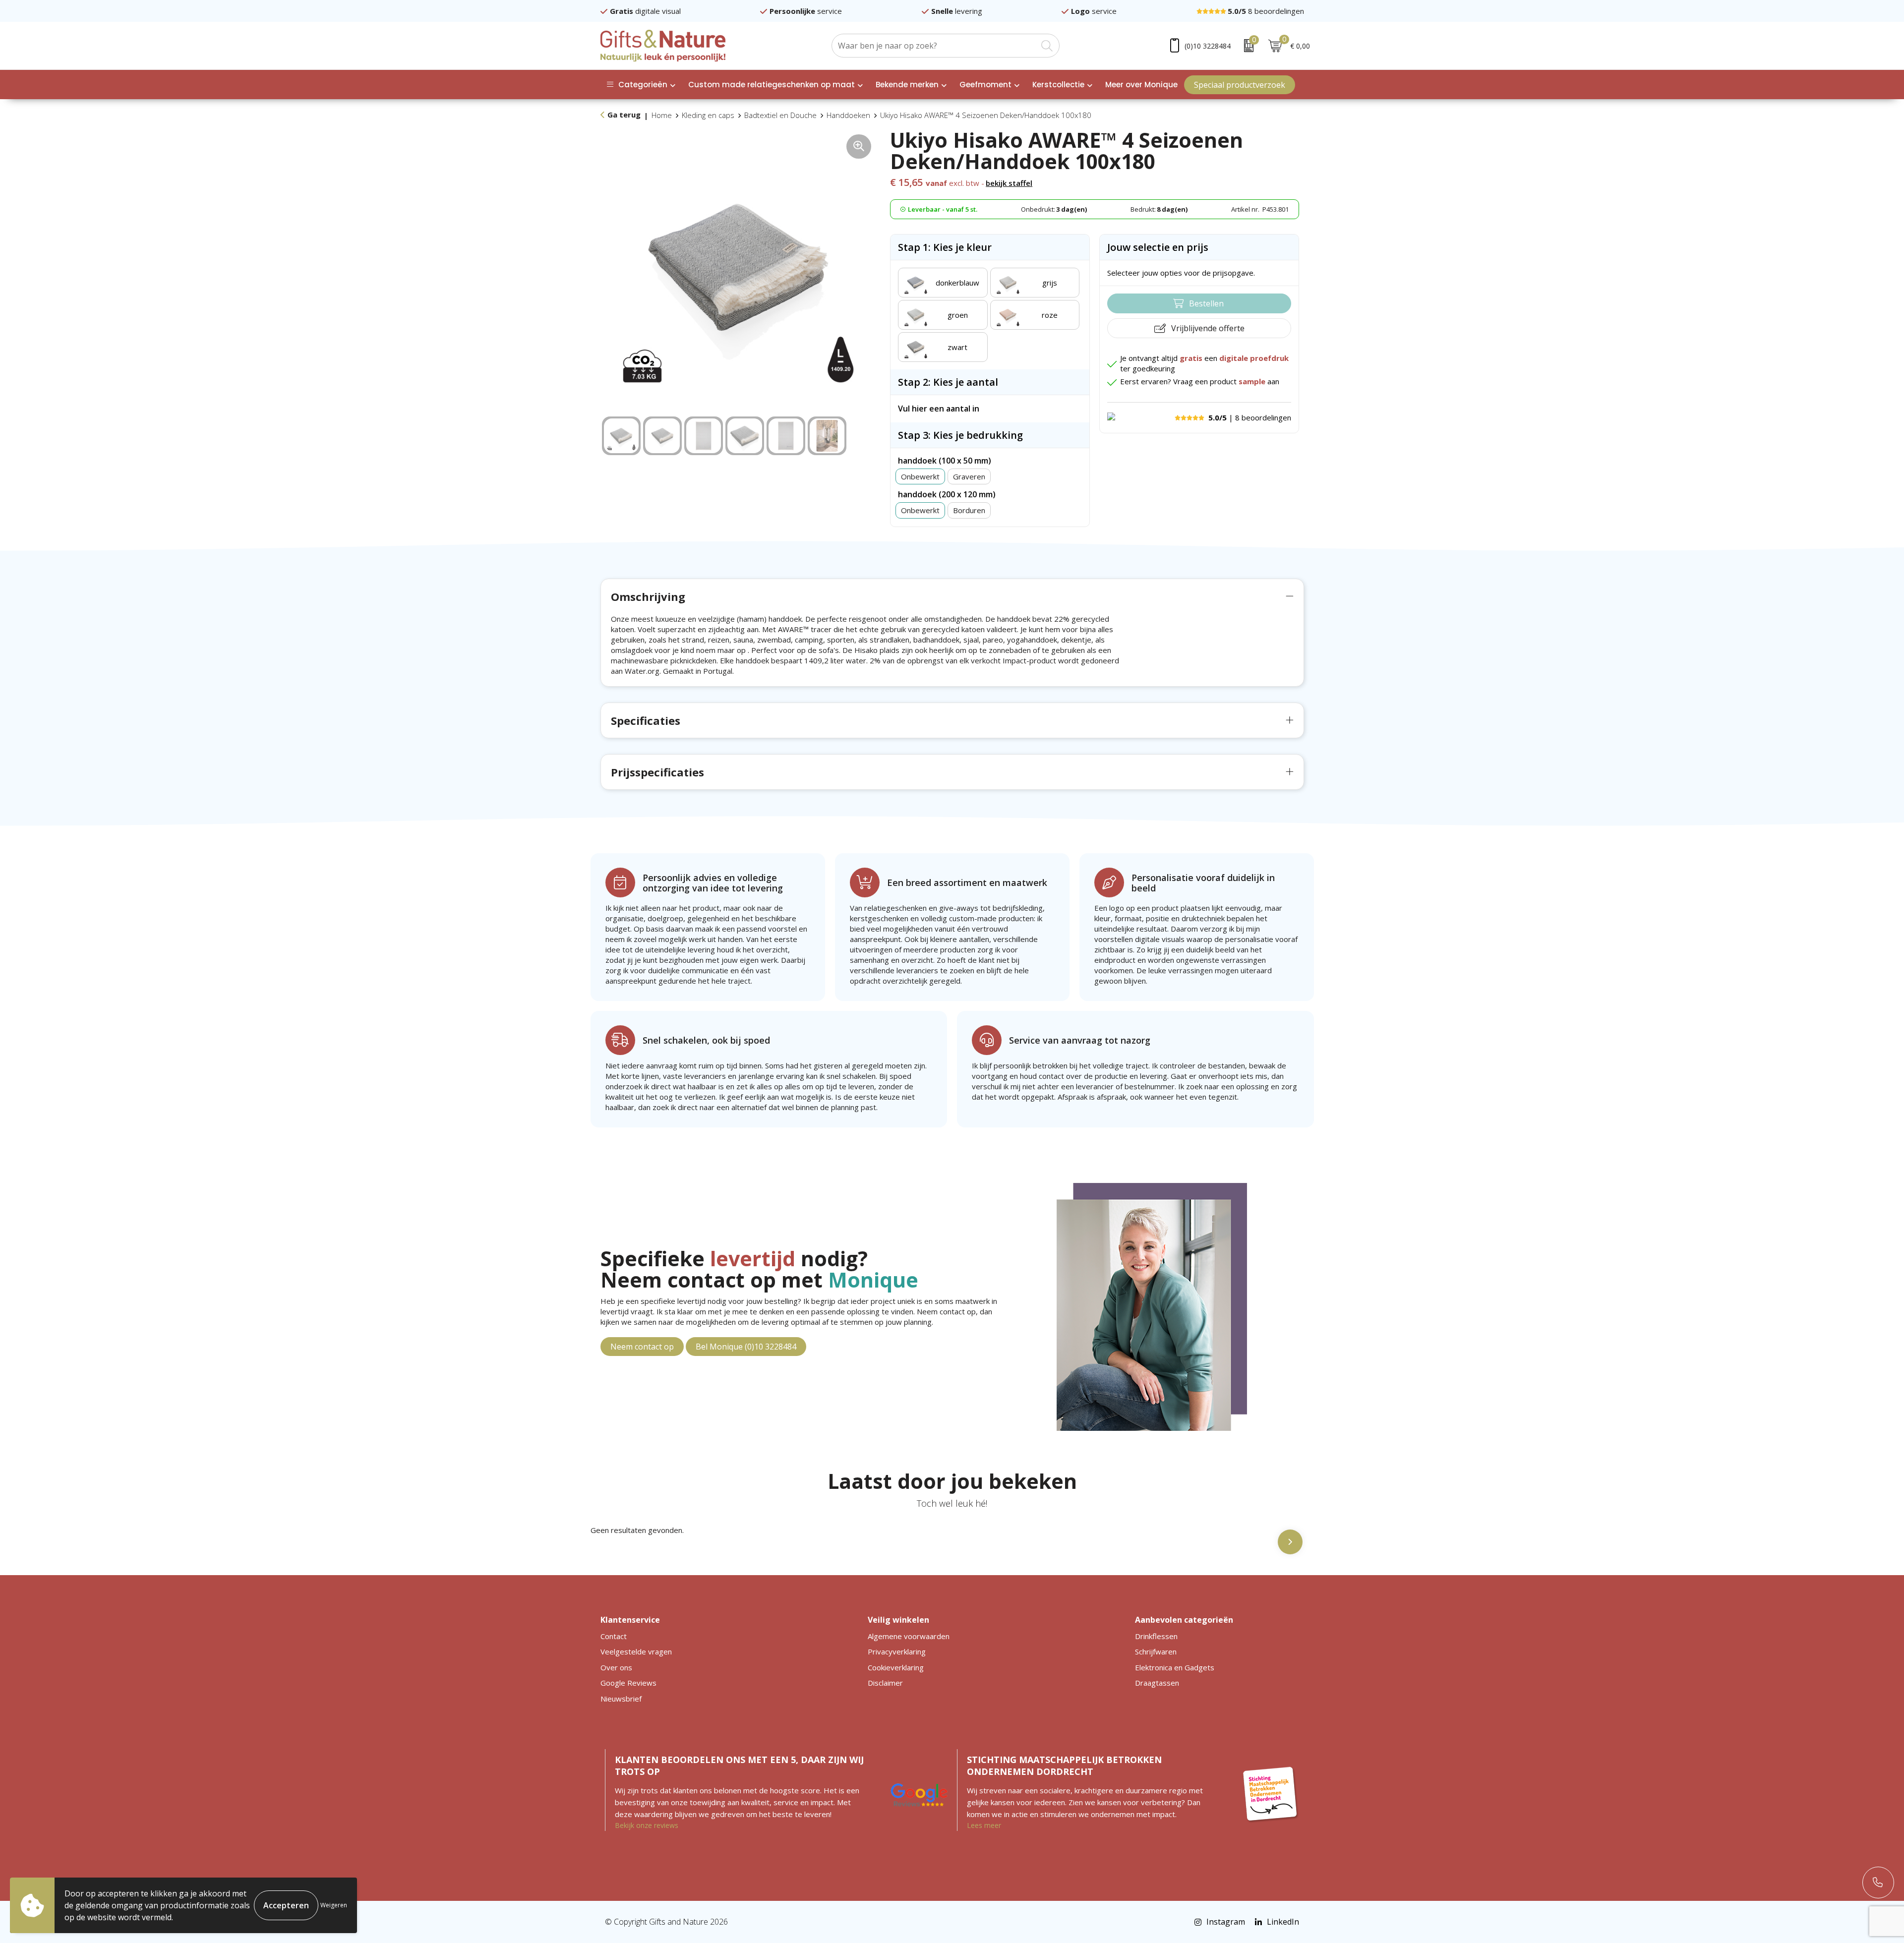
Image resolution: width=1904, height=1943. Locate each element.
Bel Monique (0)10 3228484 (746, 1347)
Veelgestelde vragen (636, 1651)
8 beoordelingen (1266, 11)
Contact (614, 1636)
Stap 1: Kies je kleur (945, 247)
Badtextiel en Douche (780, 115)
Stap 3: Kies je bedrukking (960, 435)
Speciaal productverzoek (1240, 85)
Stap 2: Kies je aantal (948, 382)
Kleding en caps (708, 115)
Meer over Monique (1141, 85)
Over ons (616, 1667)
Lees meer (984, 1825)
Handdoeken (848, 115)
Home (662, 115)
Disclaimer (885, 1683)
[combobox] (934, 46)
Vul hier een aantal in (939, 409)
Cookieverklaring (896, 1667)
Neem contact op (642, 1347)
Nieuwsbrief (621, 1699)
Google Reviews (628, 1683)
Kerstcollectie (1058, 85)
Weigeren (334, 1905)
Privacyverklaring (897, 1651)
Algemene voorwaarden (909, 1636)
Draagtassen (1157, 1683)
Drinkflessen (1156, 1636)
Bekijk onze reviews (647, 1825)
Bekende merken (907, 85)
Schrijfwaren (1156, 1651)
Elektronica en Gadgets (1175, 1667)
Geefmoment (985, 85)
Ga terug (624, 115)
